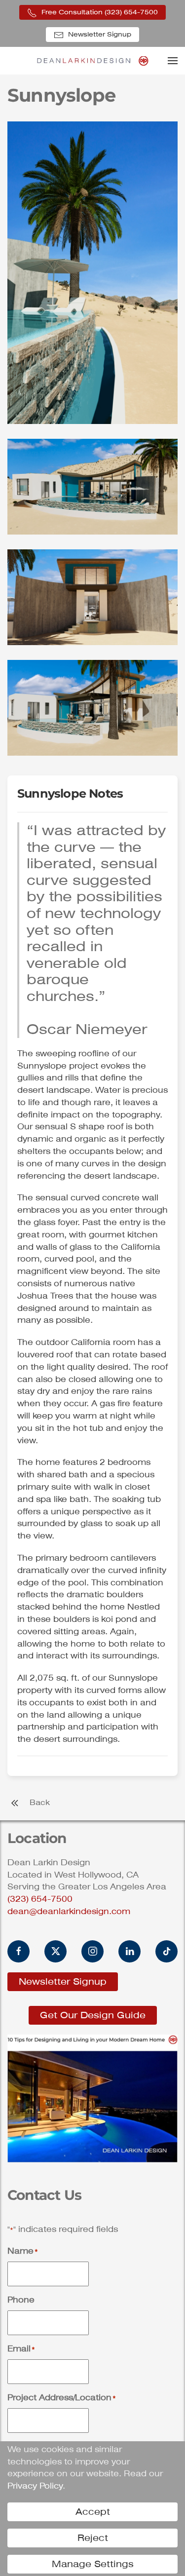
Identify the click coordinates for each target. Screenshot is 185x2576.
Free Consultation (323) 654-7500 (99, 12)
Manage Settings (93, 2564)
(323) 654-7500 (40, 1899)
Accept (93, 2512)
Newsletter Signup (99, 34)
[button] (173, 61)
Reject (93, 2538)
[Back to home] (92, 61)
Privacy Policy (35, 2486)
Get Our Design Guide (93, 2015)
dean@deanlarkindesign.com (69, 1911)
